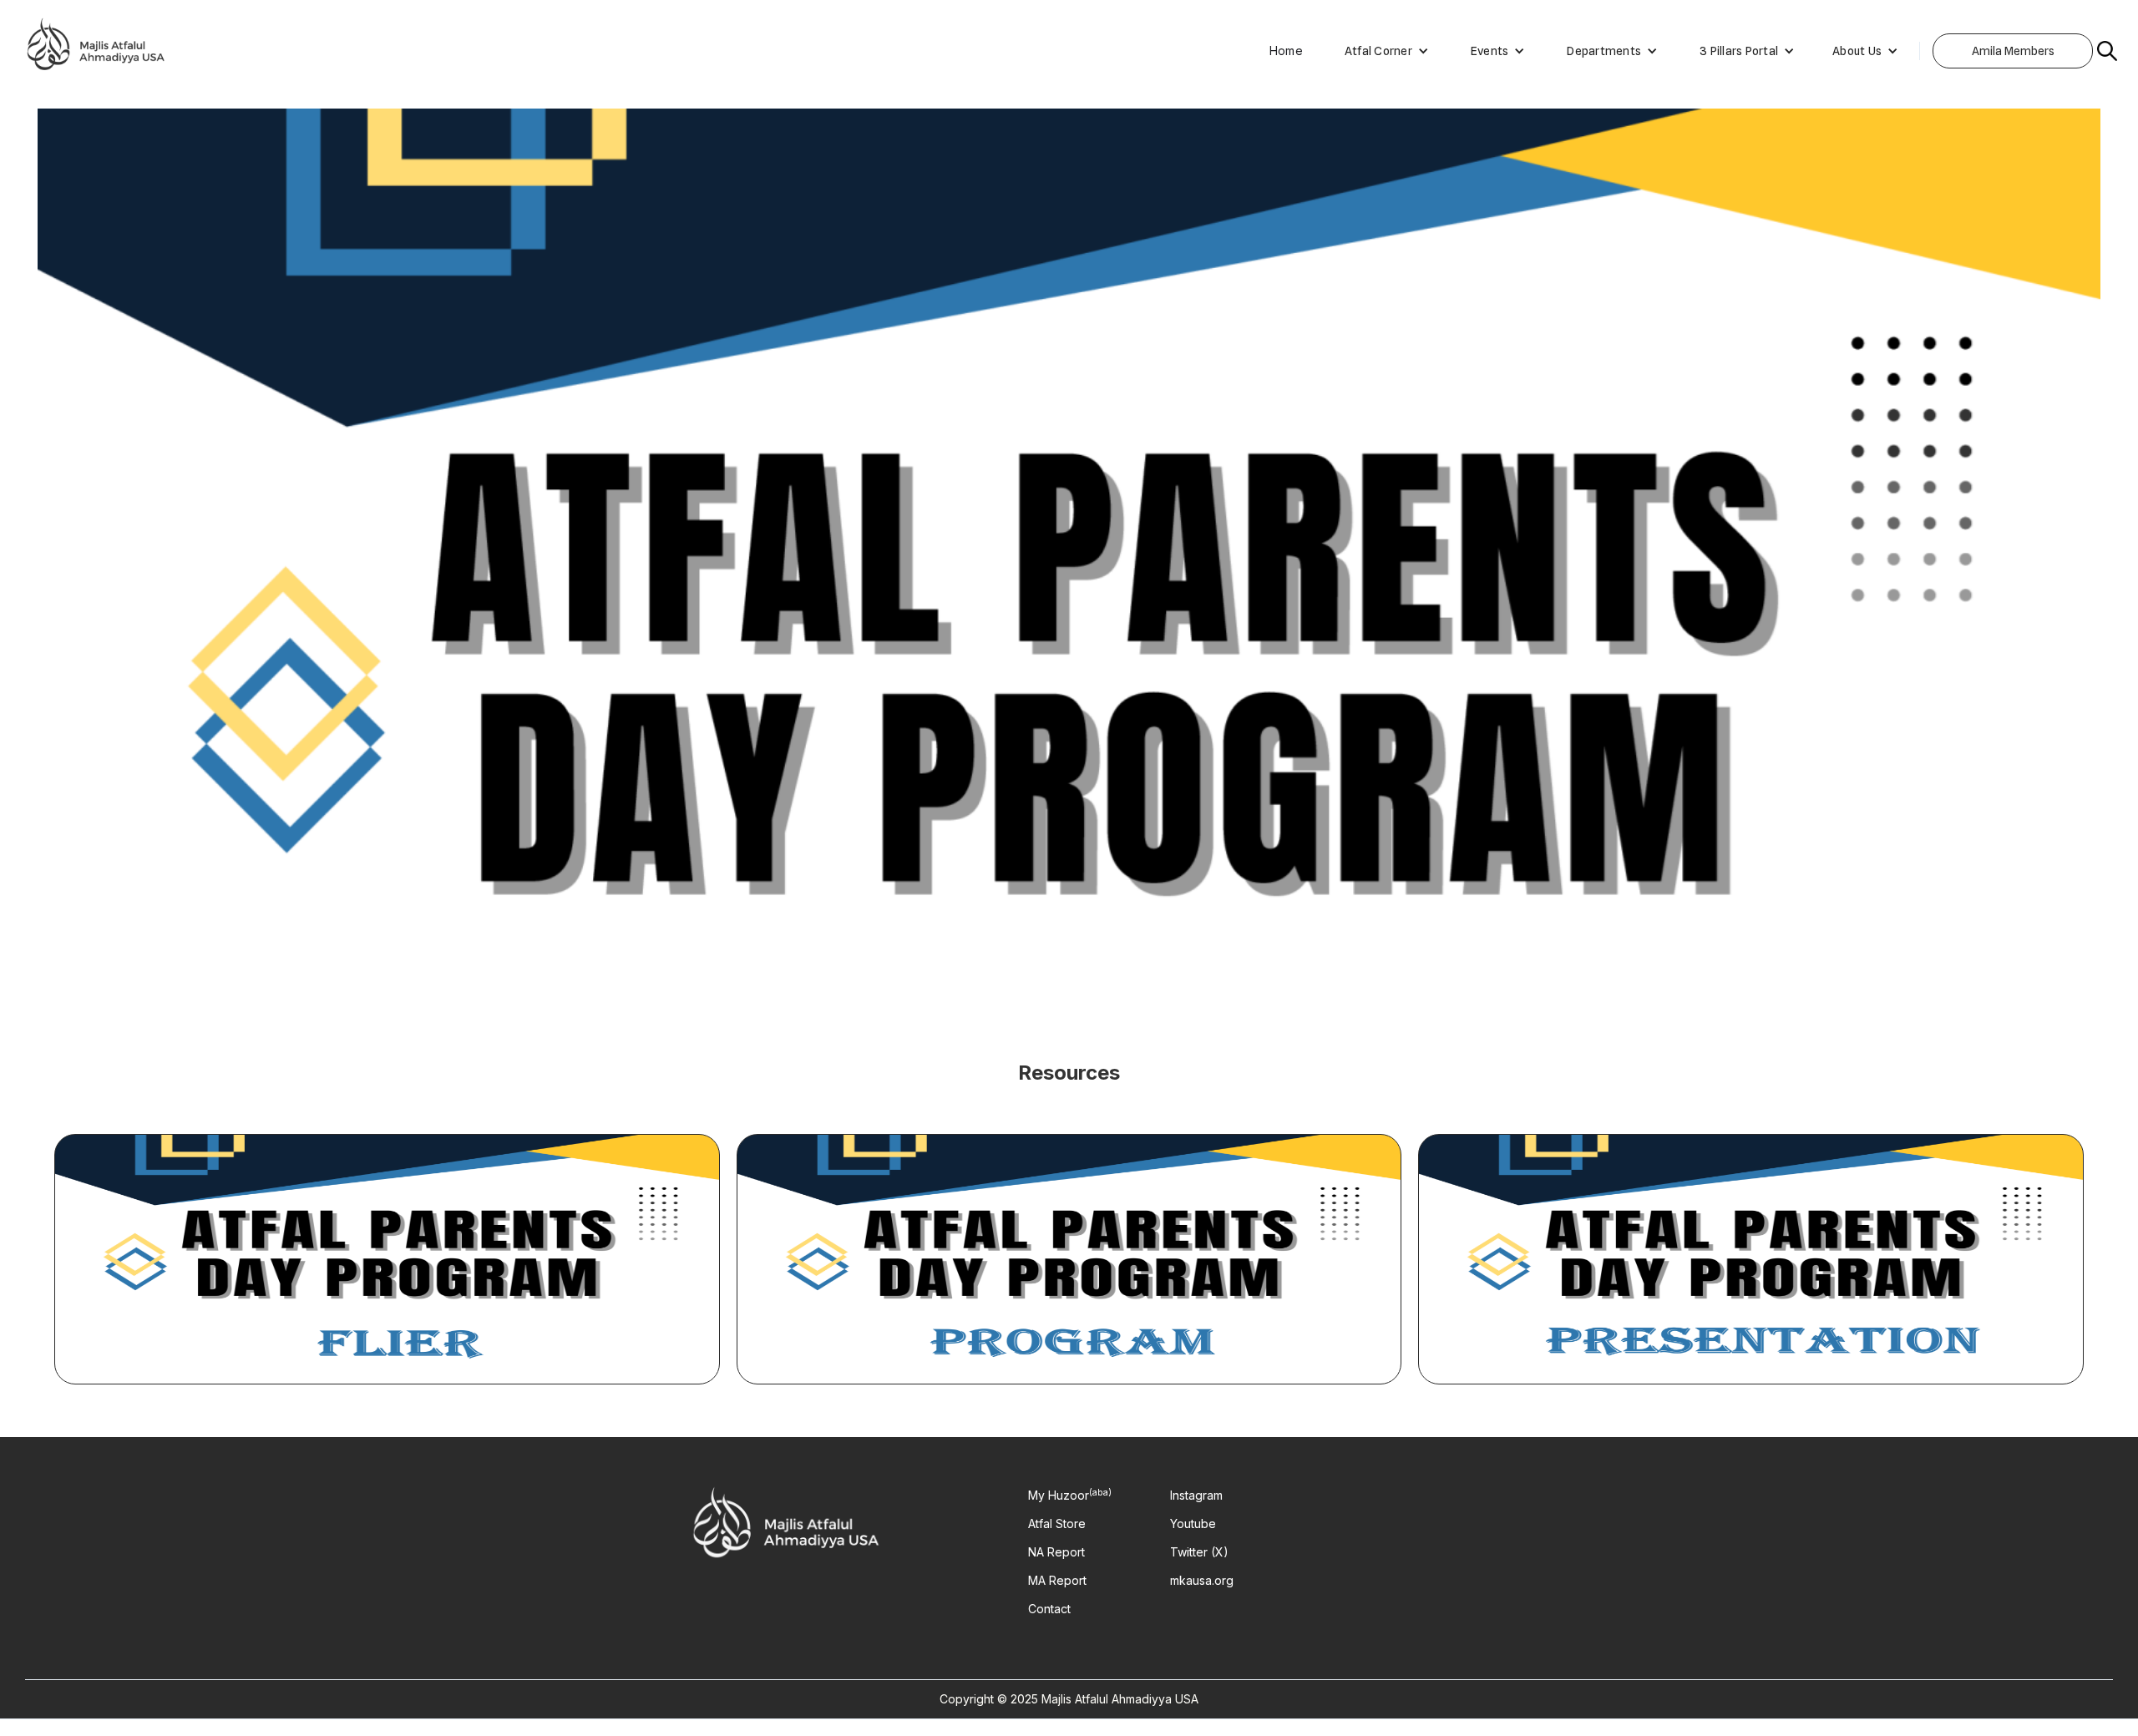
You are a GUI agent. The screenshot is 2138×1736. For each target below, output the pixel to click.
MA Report (1057, 1581)
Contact (1049, 1609)
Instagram (1196, 1496)
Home (1286, 51)
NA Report (1056, 1552)
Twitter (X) (1199, 1552)
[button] (1378, 51)
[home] (96, 51)
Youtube (1193, 1524)
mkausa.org (1202, 1581)
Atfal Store (1057, 1524)
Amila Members (2013, 51)
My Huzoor (1070, 1496)
